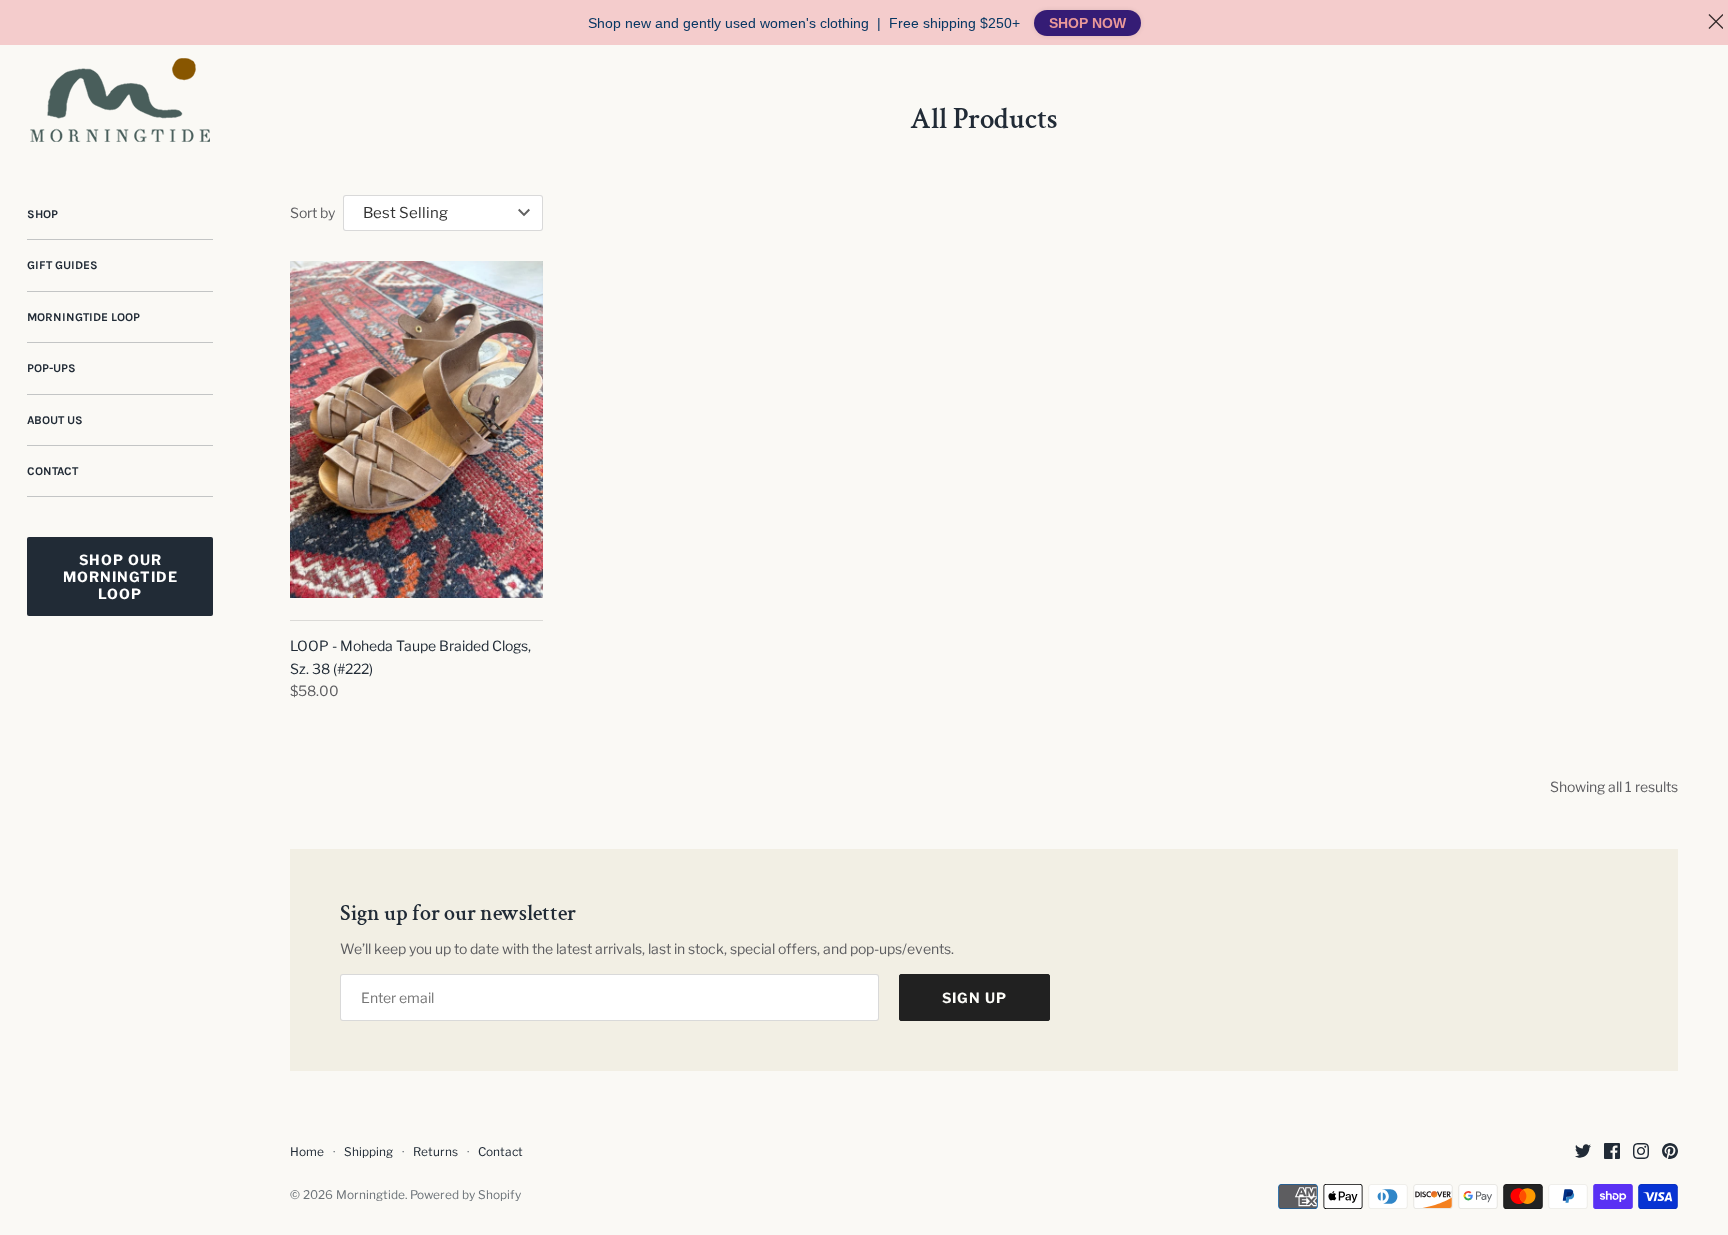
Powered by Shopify (465, 1195)
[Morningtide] (120, 100)
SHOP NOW (1087, 23)
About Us (55, 420)
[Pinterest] (1670, 1152)
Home (307, 1152)
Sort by (312, 212)
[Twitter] (1583, 1152)
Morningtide (370, 1195)
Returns (435, 1152)
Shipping (368, 1152)
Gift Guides (62, 265)
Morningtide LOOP (83, 317)
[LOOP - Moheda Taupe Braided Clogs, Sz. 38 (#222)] (416, 429)
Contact (52, 471)
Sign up (974, 997)
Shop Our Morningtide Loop (120, 576)
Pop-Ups (51, 368)
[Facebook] (1612, 1152)
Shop (42, 214)
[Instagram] (1641, 1152)
